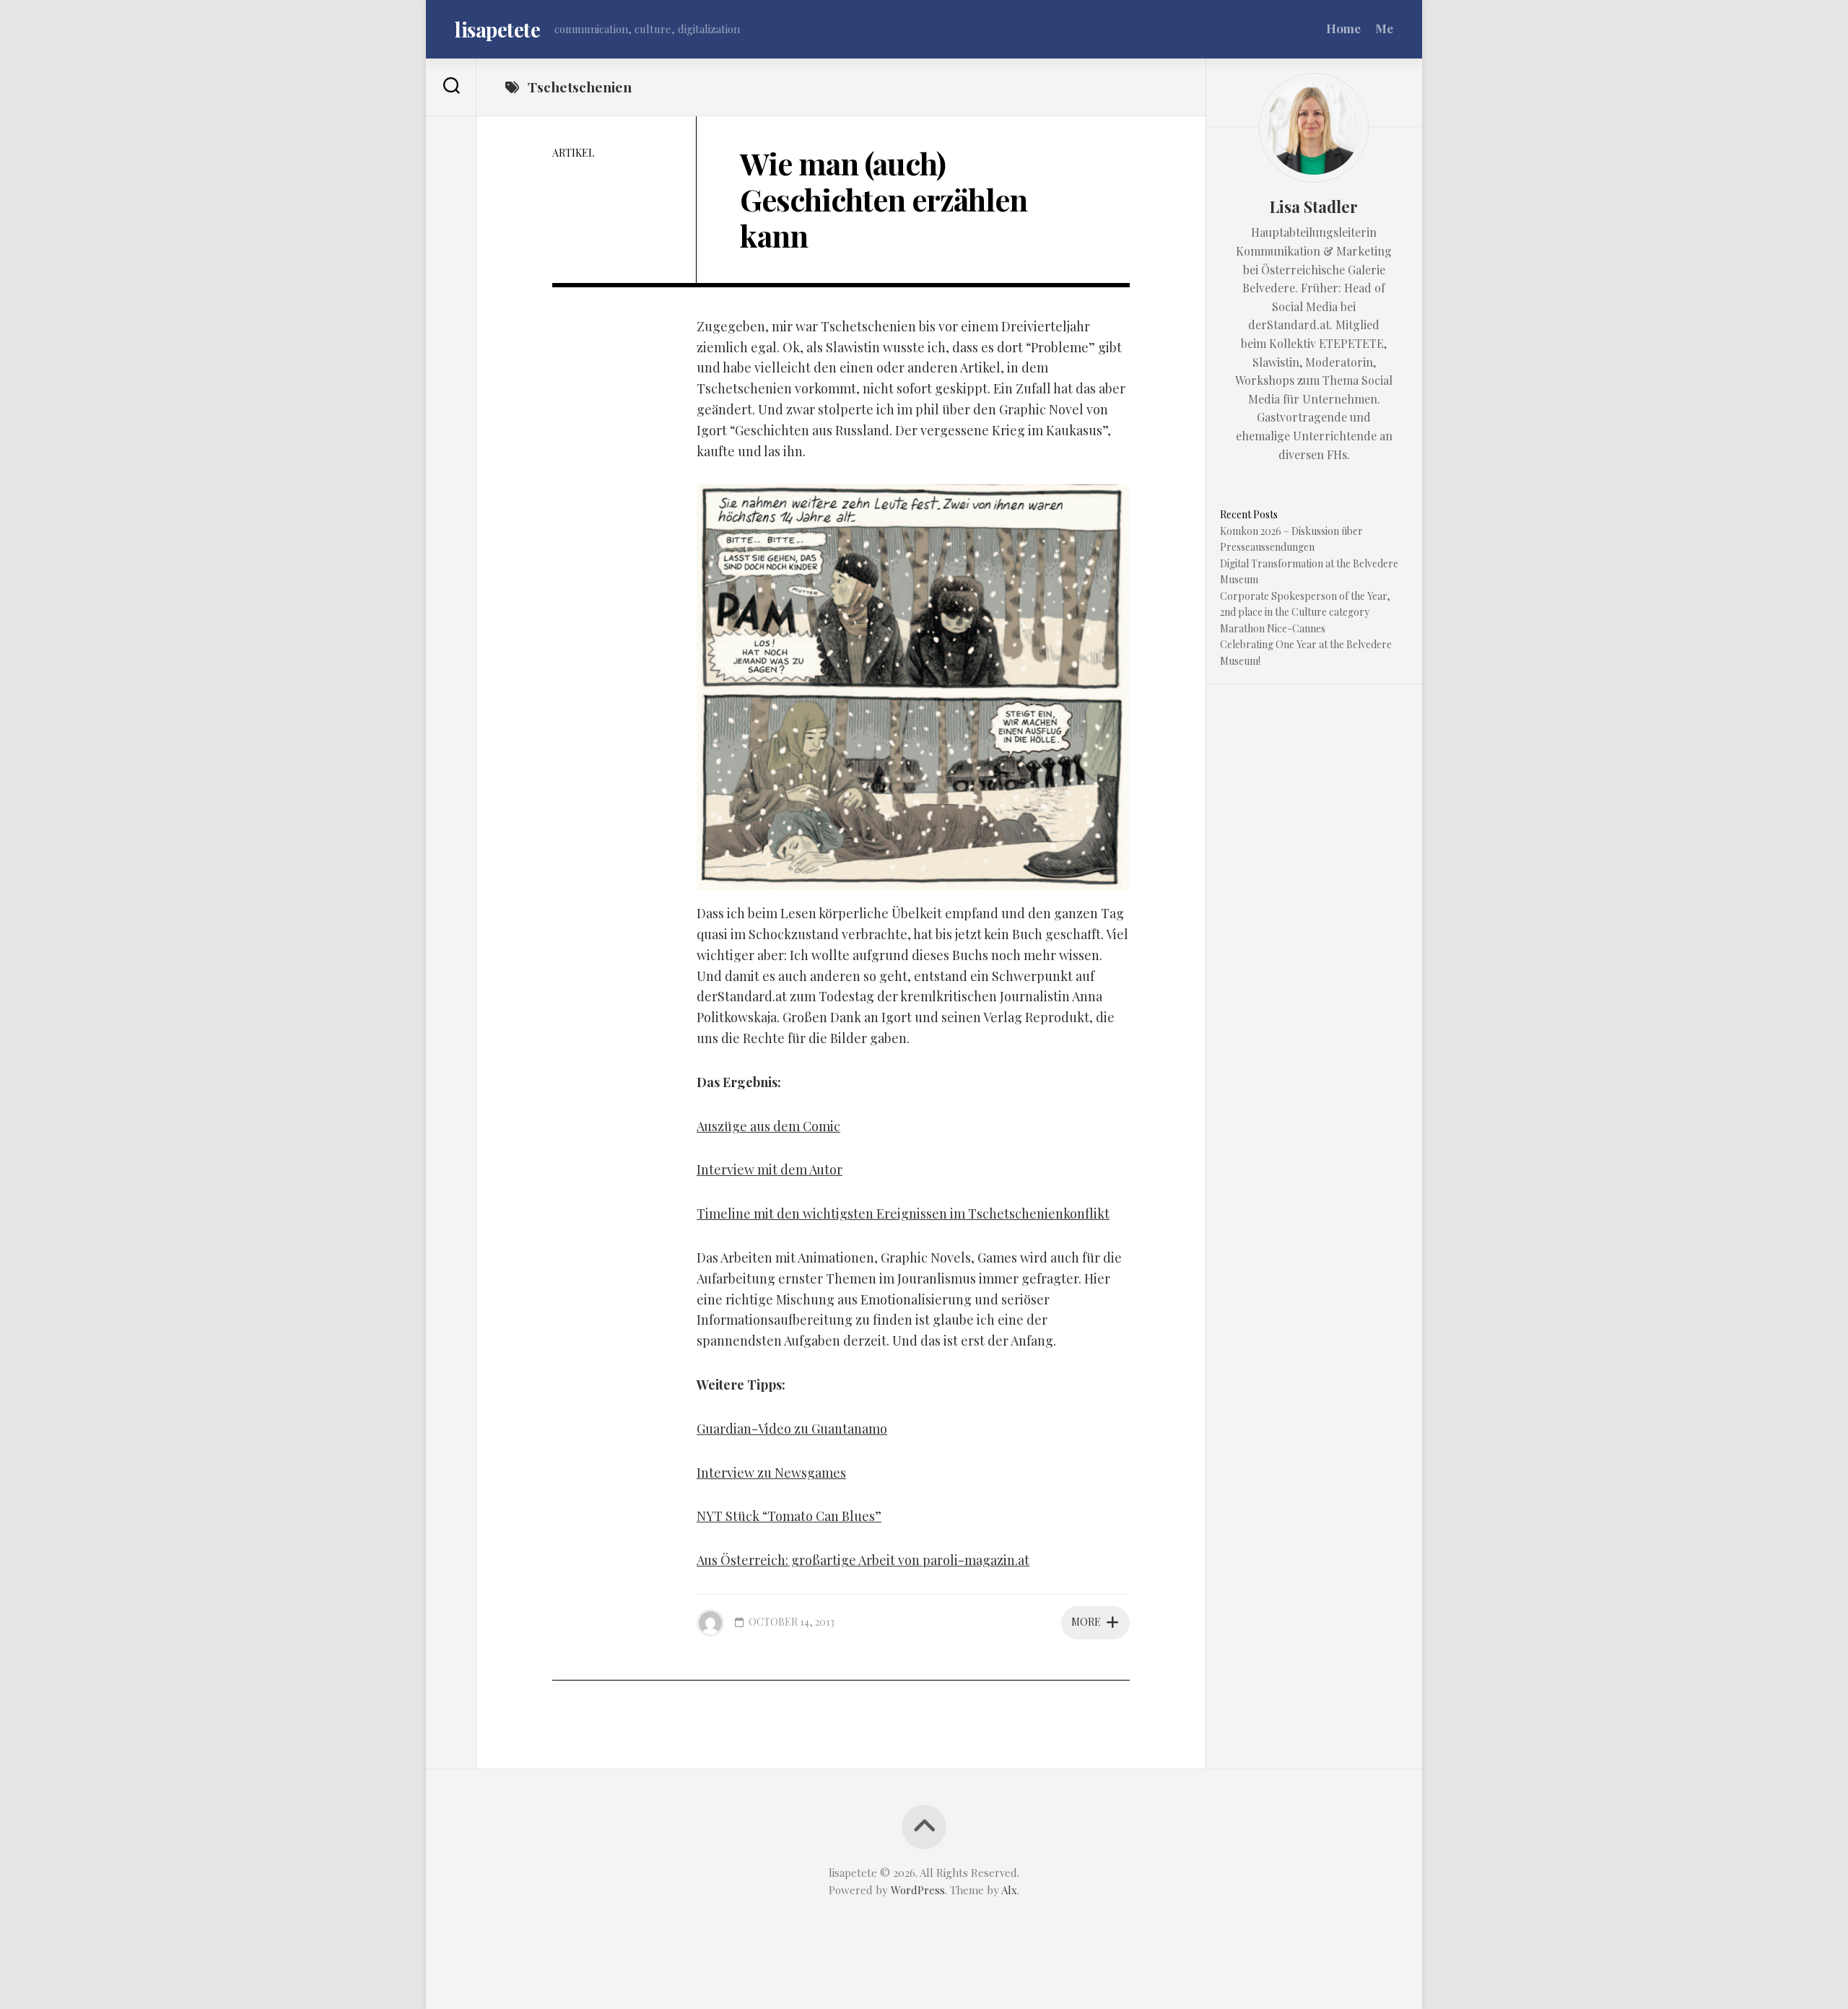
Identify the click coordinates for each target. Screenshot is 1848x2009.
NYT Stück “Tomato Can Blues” (789, 1516)
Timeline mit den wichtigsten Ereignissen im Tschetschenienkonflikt (903, 1213)
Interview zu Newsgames (771, 1473)
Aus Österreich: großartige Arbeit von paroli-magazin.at (863, 1560)
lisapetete (497, 29)
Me (1384, 28)
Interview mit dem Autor (770, 1169)
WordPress (918, 1890)
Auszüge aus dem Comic (768, 1126)
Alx (1009, 1890)
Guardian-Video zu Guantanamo (792, 1429)
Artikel (573, 153)
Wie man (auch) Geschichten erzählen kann (884, 200)
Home (1343, 28)
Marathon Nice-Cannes (1273, 628)
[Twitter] (451, 155)
